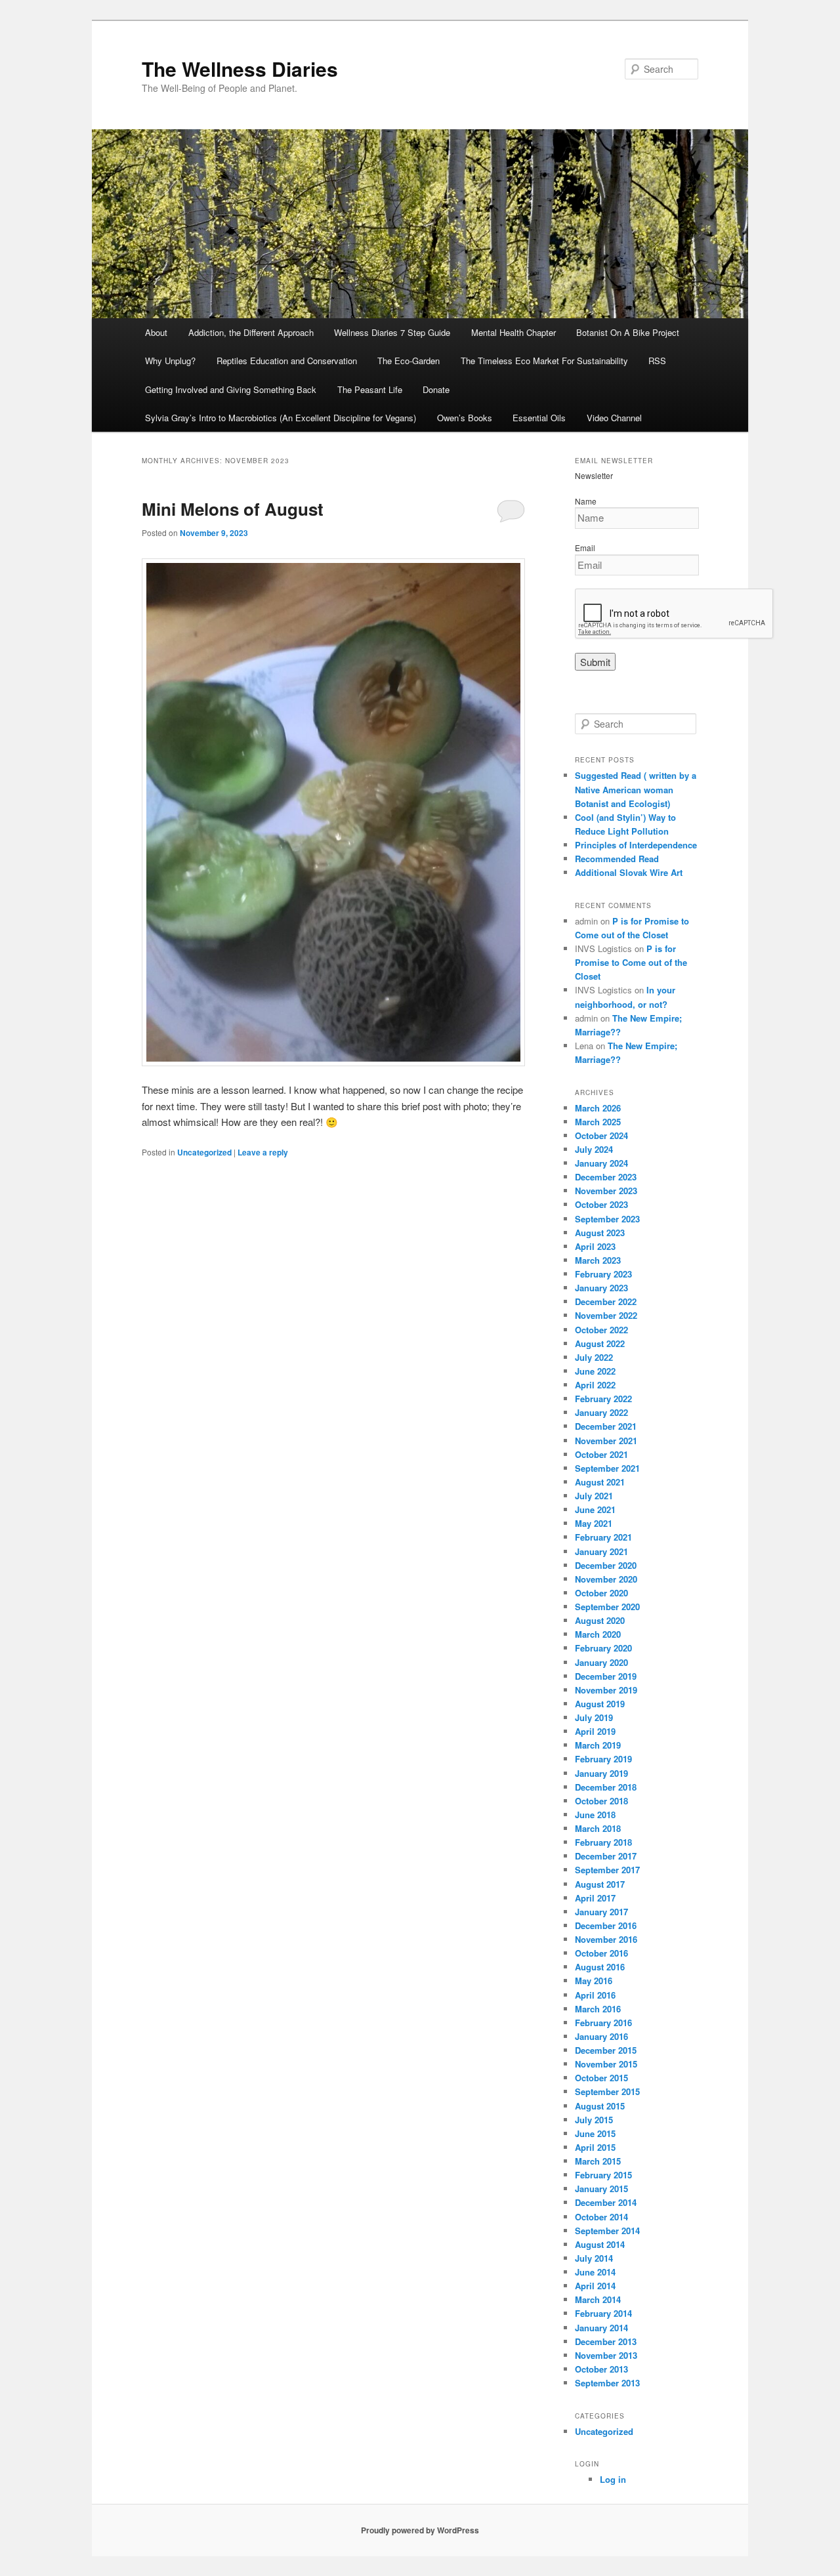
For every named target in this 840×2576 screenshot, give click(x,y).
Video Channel (614, 418)
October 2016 (601, 1953)
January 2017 (601, 1912)
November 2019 (606, 1690)
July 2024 (594, 1149)
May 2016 (594, 1981)
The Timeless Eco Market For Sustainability (544, 361)
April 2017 (595, 1898)
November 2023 (606, 1191)
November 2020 (606, 1579)
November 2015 (606, 2064)
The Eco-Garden (409, 361)
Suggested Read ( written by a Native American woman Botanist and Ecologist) (636, 789)
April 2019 (595, 1731)
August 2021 (600, 1482)
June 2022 (595, 1371)
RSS (657, 361)
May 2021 (594, 1523)
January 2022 (601, 1412)
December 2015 (606, 2050)
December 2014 (606, 2202)
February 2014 (603, 2313)
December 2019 (606, 1676)
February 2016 (603, 2023)
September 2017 (607, 1870)
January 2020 (601, 1662)
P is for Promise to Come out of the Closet (631, 962)
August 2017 (600, 1884)
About (156, 332)
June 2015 (595, 2133)
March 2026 (598, 1108)
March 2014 (598, 2299)
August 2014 (600, 2244)
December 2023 (606, 1177)
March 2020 (598, 1634)
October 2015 (601, 2078)
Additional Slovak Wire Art (629, 872)
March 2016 (598, 2009)
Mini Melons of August (233, 509)
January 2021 (601, 1551)
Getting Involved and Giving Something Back (231, 389)
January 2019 (601, 1773)
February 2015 (603, 2175)
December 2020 (606, 1565)
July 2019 (594, 1717)
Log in (613, 2479)
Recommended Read (617, 859)
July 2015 (594, 2120)
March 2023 (598, 1260)
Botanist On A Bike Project (628, 332)
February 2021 (603, 1537)
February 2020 (603, 1648)
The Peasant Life (370, 389)
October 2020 (601, 1593)
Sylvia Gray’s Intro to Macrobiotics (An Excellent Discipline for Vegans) (281, 418)
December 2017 (606, 1856)
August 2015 (600, 2106)
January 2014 (601, 2328)
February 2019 (603, 1759)
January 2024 (601, 1163)
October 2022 (601, 1330)
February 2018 (603, 1842)
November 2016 (606, 1939)
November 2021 (606, 1441)
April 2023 (595, 1246)
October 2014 (601, 2217)
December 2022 (606, 1301)
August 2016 (600, 1967)
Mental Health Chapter (514, 332)
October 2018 (601, 1801)
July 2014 (594, 2258)
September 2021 (607, 1468)
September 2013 (607, 2383)
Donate (436, 389)
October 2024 (601, 1135)
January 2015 (601, 2189)
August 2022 (600, 1343)
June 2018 (595, 1815)
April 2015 (595, 2147)
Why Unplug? (170, 361)
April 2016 (595, 1995)
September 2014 (607, 2231)
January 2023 (601, 1288)
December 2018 (606, 1787)
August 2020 (600, 1620)
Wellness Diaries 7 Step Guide (392, 332)
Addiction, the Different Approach (251, 332)
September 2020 (607, 1607)
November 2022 (606, 1315)
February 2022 (603, 1399)
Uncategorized (204, 1152)
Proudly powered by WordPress (420, 2530)
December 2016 (606, 1925)
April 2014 (595, 2286)
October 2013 (601, 2369)
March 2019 (598, 1745)
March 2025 (598, 1122)
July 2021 (594, 1496)
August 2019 (600, 1704)
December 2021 (606, 1426)
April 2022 (595, 1385)
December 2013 (606, 2341)
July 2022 (594, 1357)
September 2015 (607, 2091)
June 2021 (595, 1509)
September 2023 (607, 1219)
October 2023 (601, 1204)
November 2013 (606, 2355)
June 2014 (595, 2272)
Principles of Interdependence (636, 845)
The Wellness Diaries (240, 69)
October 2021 (601, 1454)
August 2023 (600, 1233)
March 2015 (598, 2161)
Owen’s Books (465, 418)
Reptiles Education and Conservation (287, 361)
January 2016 (601, 2036)
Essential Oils (539, 418)
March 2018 (598, 1828)
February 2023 (603, 1274)
